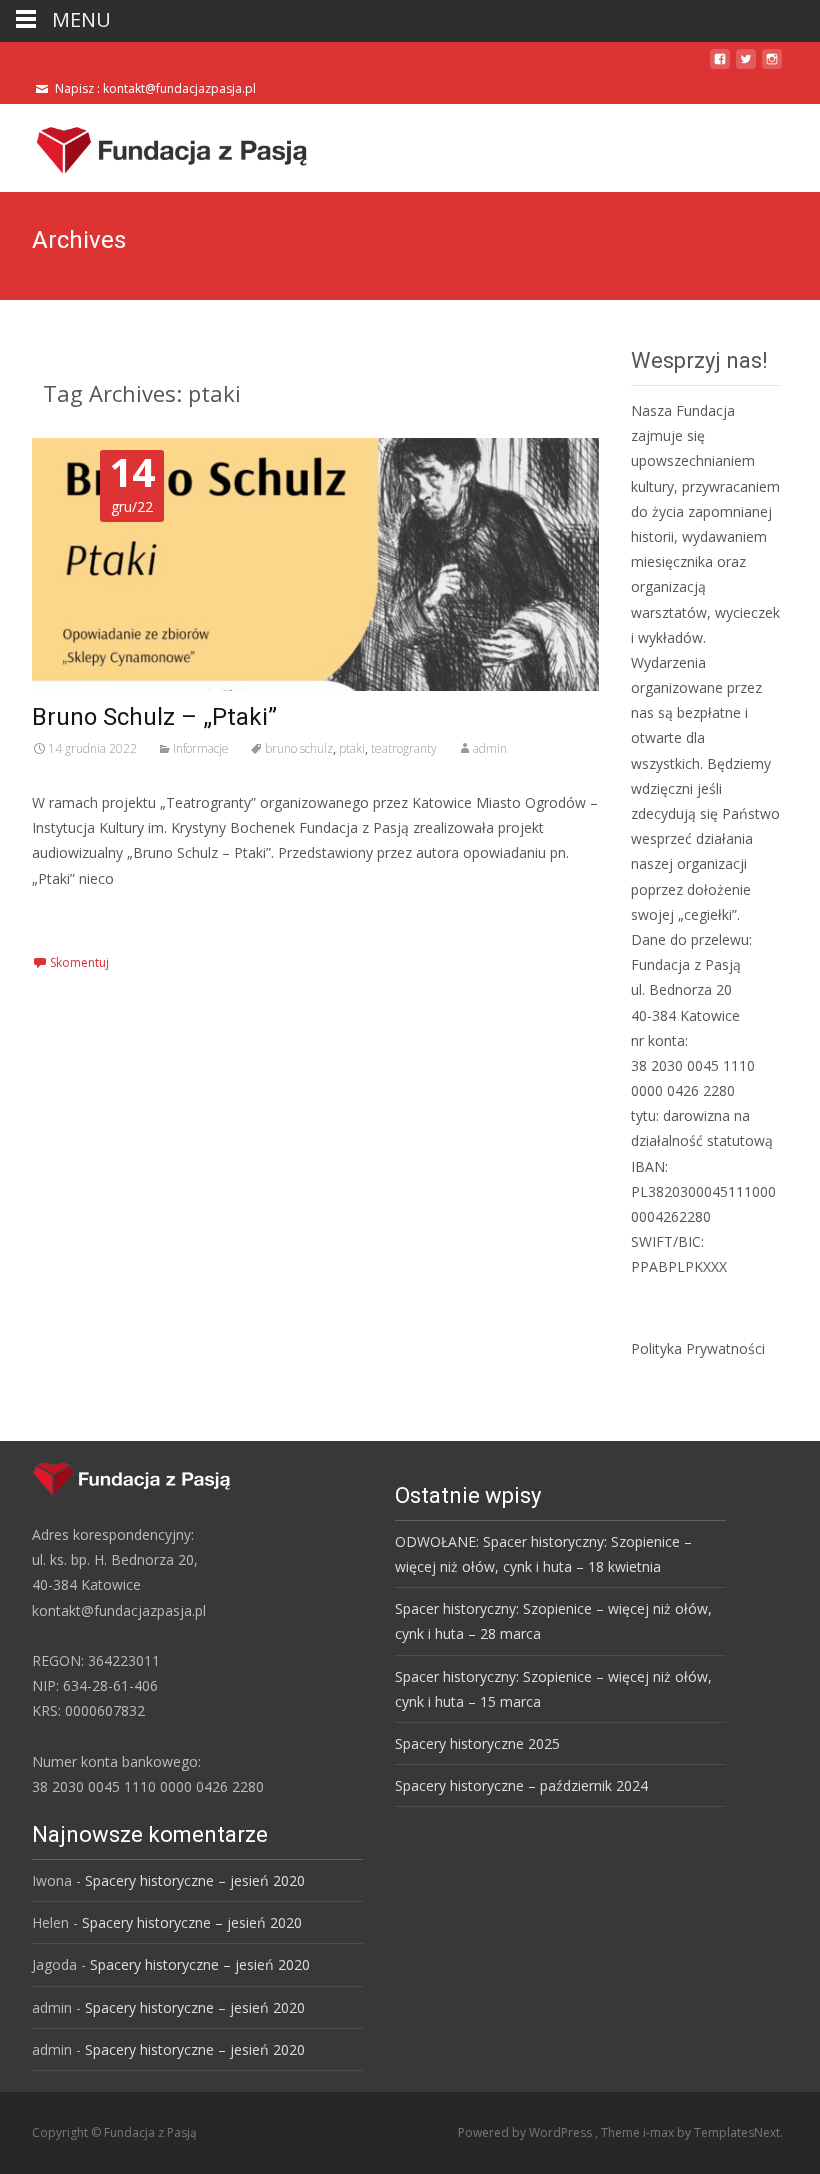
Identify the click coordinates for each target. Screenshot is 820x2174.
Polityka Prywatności (698, 1348)
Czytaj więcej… (85, 915)
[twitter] (746, 66)
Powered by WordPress (526, 2132)
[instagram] (772, 66)
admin (490, 748)
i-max (660, 2132)
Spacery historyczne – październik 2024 (521, 1785)
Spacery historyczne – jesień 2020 (195, 1880)
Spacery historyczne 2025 (477, 1743)
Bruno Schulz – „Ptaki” (154, 717)
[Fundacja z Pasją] (156, 144)
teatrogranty (404, 748)
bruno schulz (299, 748)
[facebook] (720, 66)
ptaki (352, 748)
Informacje (201, 748)
